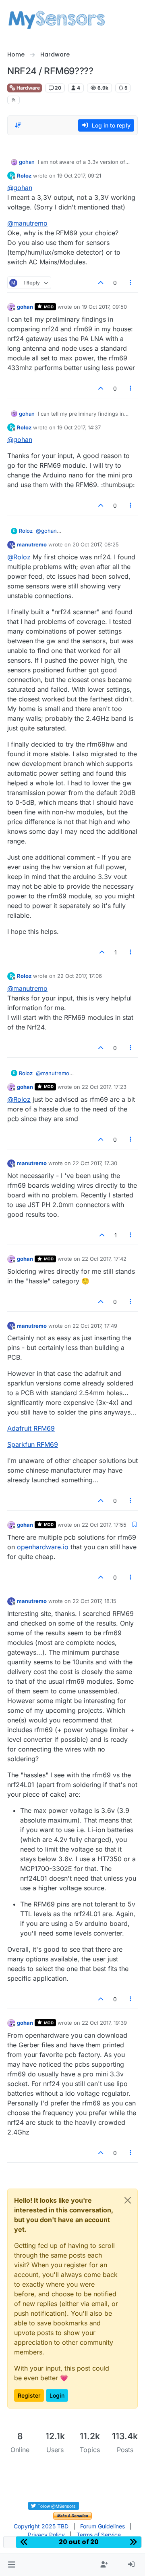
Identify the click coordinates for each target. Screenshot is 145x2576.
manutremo (32, 544)
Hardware (28, 88)
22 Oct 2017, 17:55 (104, 1525)
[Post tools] (131, 283)
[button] (11, 2565)
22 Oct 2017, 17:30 (95, 1163)
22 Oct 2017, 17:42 (104, 1259)
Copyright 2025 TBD (41, 2526)
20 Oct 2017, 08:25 (96, 544)
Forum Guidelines (103, 2526)
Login (57, 2395)
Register (29, 2395)
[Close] (128, 2200)
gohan (27, 162)
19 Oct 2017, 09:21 (79, 176)
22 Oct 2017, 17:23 (104, 1087)
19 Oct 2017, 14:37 (79, 427)
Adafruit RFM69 (31, 1428)
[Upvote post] (101, 283)
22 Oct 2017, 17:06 (80, 976)
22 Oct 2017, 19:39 (104, 2023)
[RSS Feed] (13, 100)
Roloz (24, 176)
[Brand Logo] (57, 19)
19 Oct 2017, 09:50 (104, 307)
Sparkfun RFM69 (33, 1444)
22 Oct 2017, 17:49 (95, 1326)
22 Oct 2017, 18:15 (94, 1601)
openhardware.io (43, 1547)
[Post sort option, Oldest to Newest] (18, 125)
